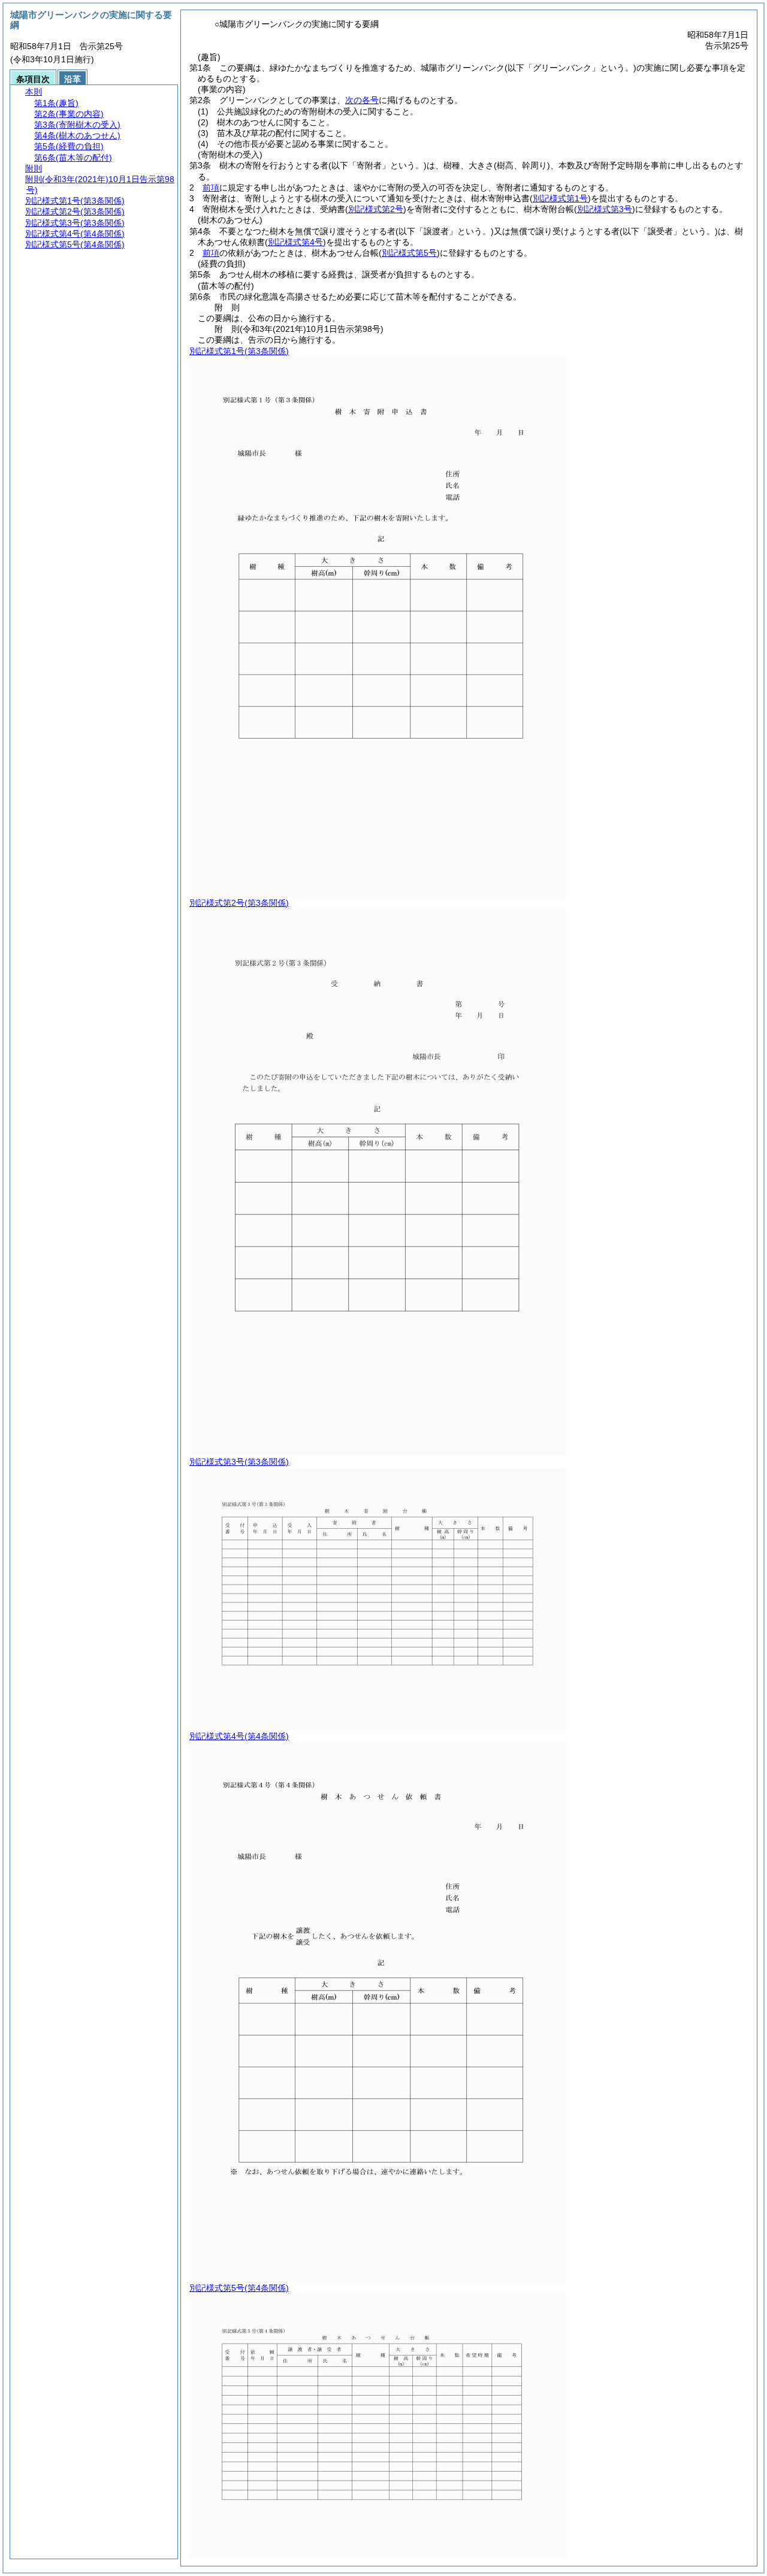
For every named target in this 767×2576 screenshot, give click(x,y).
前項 (211, 188)
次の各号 (362, 100)
